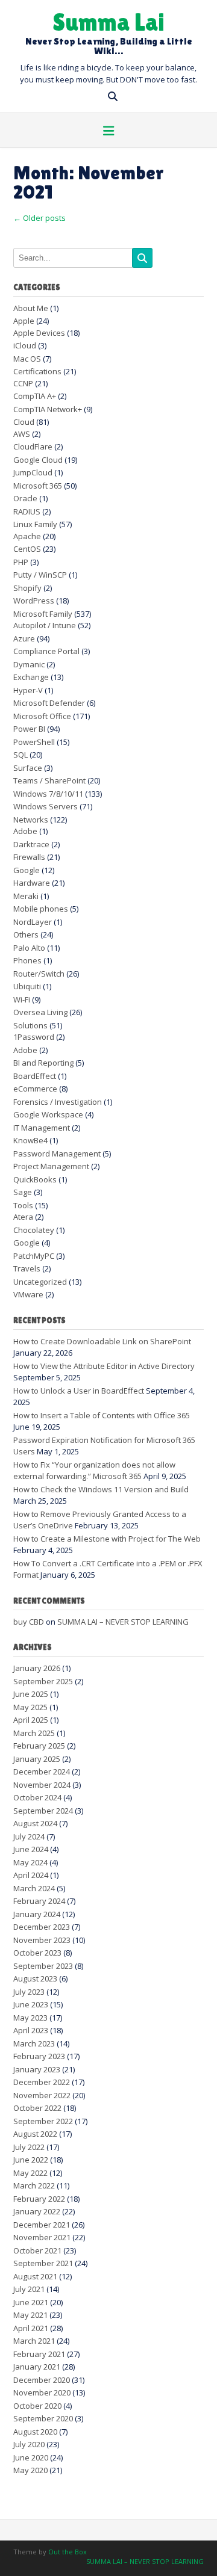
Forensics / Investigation (58, 1102)
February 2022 (39, 2199)
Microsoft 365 (38, 486)
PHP (21, 562)
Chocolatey (34, 1230)
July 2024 (29, 1836)
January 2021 (37, 2367)
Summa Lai (108, 21)
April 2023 (31, 2030)
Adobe (25, 831)
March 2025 (34, 1733)
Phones (27, 960)
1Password (34, 1037)
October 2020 (37, 2406)
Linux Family (35, 524)
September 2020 (43, 2418)
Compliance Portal (46, 651)
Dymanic (29, 664)
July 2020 (29, 2444)
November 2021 (42, 2237)
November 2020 (42, 2392)
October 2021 (37, 2250)
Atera (23, 1217)
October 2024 (37, 1797)
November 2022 (42, 2095)
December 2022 (42, 2082)
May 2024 (30, 1862)
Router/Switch (39, 974)
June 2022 (31, 2160)
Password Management (57, 1154)
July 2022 (29, 2147)
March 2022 (34, 2185)
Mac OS (27, 359)
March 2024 (34, 1888)
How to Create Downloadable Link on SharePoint (102, 1341)
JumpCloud (33, 472)
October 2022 (37, 2108)
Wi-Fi (22, 999)
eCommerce (35, 1089)
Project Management (51, 1166)
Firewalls (29, 857)
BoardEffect (35, 1076)
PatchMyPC (34, 1256)
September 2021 (43, 2263)
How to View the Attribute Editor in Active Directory (104, 1366)
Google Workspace (48, 1114)
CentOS (27, 549)
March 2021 (34, 2341)
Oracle (25, 498)
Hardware (32, 883)
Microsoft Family (43, 614)
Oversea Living (40, 1012)
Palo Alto (29, 948)
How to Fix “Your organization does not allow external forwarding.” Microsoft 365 (94, 1471)
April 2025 (31, 1720)
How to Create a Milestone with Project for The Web (107, 1539)
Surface (28, 768)
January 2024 (37, 1914)
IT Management (42, 1128)
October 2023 (37, 1953)
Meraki (26, 896)
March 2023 (34, 2043)
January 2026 (37, 1668)
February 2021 (39, 2354)
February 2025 (39, 1746)
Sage (23, 1192)
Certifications (37, 371)
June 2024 (31, 1849)
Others (26, 934)
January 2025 (37, 1759)
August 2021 (35, 2276)
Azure (24, 638)
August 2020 (35, 2432)
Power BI (29, 729)
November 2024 (42, 1785)
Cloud (24, 422)
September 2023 (43, 1966)
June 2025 (31, 1694)
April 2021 (31, 2328)
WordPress (34, 601)
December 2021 (42, 2225)
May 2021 (30, 2315)
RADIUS (27, 511)
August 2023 (35, 1978)
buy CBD (29, 1622)
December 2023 (42, 1927)
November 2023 (42, 1940)
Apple (24, 321)
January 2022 (37, 2211)
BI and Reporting (43, 1063)
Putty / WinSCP (40, 575)
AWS (22, 434)
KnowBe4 (30, 1140)
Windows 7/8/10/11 (48, 794)
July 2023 (29, 1992)
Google (27, 870)
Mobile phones (41, 909)
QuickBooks (35, 1179)
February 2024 (39, 1901)
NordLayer (33, 922)
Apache (27, 536)
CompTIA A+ (35, 396)
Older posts (39, 218)
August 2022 (35, 2134)
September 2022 (43, 2121)
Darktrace (31, 844)
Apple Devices (39, 333)
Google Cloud (38, 460)
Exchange (31, 677)
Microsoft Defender (49, 703)
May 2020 (30, 2470)
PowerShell (34, 742)
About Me (31, 308)
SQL (20, 755)
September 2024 (43, 1811)
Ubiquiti (27, 986)
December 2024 (42, 1771)
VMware (28, 1294)
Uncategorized (40, 1282)
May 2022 (30, 2173)
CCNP (23, 383)
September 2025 (43, 1681)
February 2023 (39, 2056)
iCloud (25, 345)
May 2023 (30, 2018)
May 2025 (30, 1707)
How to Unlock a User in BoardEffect (79, 1391)
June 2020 (31, 2457)
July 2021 (29, 2289)
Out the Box (68, 2552)
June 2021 (31, 2302)
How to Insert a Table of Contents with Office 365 (102, 1415)
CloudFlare (33, 446)
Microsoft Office (42, 716)
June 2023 (31, 2004)
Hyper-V (28, 690)
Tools (23, 1205)
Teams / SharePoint (49, 780)
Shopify (27, 588)
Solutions (30, 1025)
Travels (27, 1268)
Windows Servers (46, 806)
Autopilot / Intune (45, 625)
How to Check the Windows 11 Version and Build (101, 1489)
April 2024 (31, 1875)
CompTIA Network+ (48, 409)
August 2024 (35, 1823)
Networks (31, 820)
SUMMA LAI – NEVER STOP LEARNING (123, 1622)
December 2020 (42, 2380)
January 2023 (37, 2069)
